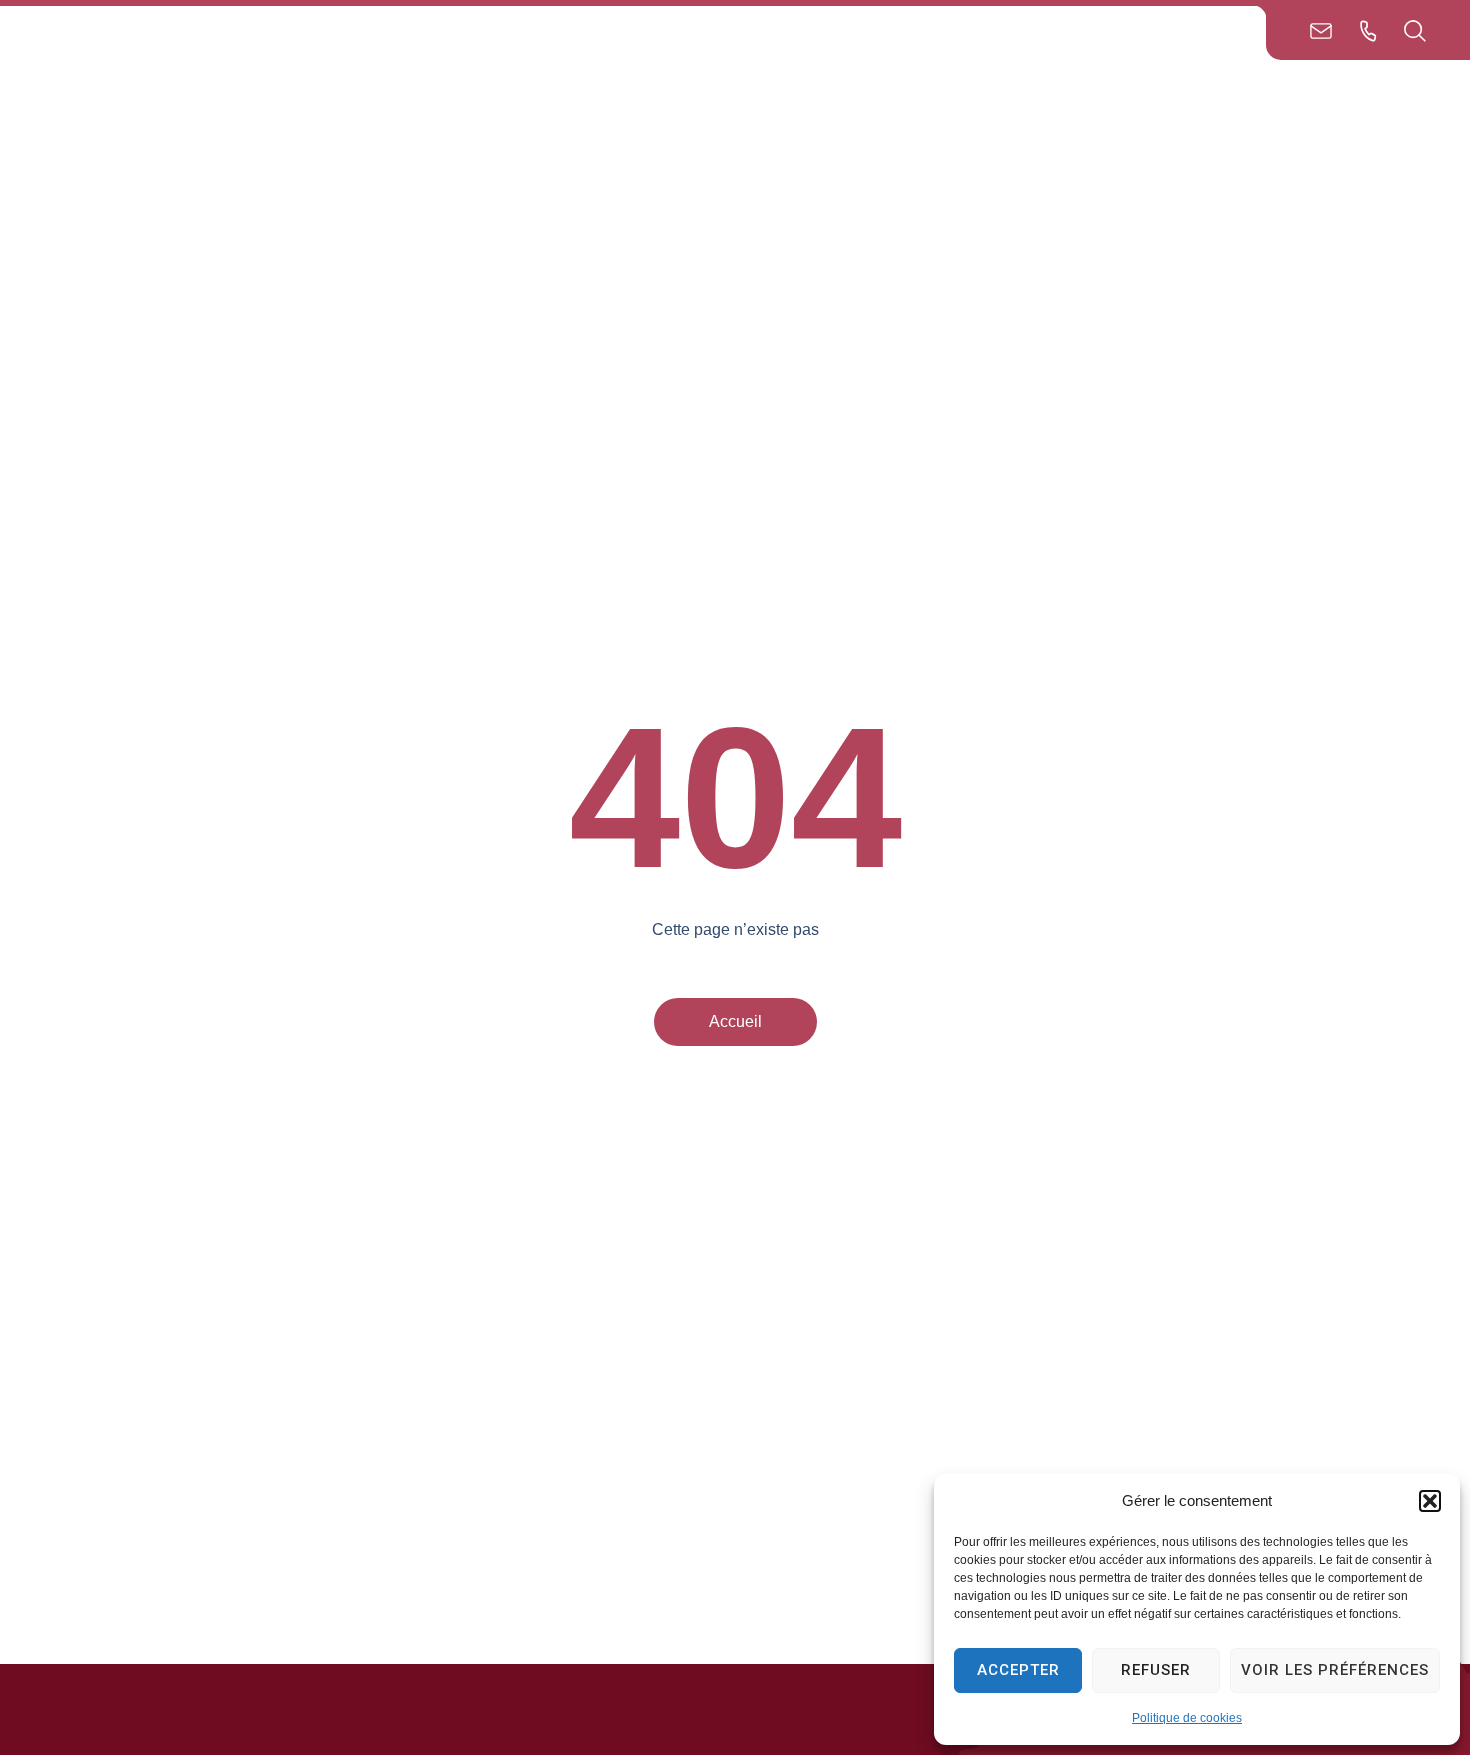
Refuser (1156, 1670)
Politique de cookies (1187, 1718)
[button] (1430, 1501)
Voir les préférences (1335, 1670)
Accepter (1018, 1670)
